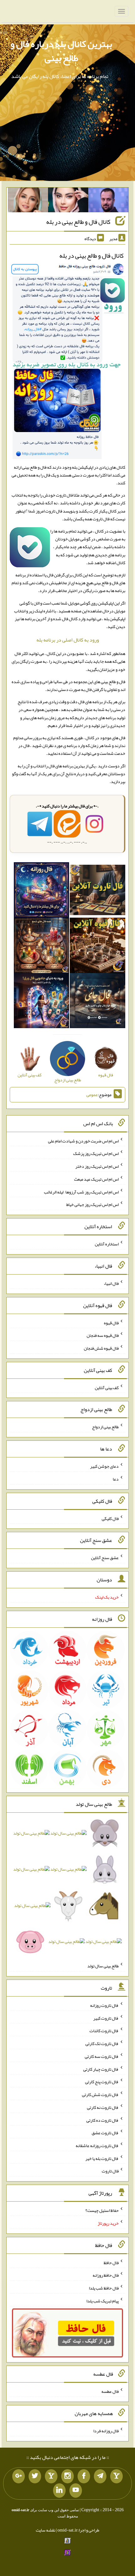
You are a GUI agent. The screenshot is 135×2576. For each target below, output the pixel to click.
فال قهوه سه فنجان (103, 1335)
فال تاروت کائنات (104, 2031)
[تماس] (51, 2476)
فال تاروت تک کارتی (102, 2043)
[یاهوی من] (116, 2476)
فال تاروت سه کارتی (102, 2056)
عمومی (92, 1095)
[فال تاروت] (97, 891)
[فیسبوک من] (84, 2476)
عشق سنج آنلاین (105, 1558)
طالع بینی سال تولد (103, 1966)
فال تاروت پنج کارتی (102, 2082)
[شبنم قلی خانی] (28, 201)
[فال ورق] (42, 1002)
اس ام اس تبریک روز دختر (97, 1166)
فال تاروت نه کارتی (103, 2107)
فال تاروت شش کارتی (100, 2094)
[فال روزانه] (42, 891)
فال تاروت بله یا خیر (102, 2158)
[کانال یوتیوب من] (76, 2491)
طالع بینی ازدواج (105, 1427)
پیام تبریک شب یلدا (103, 2301)
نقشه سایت (46, 2530)
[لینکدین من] (59, 2491)
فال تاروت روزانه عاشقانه (97, 2146)
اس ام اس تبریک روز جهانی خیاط (92, 1204)
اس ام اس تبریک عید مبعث (96, 1179)
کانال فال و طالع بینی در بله (78, 222)
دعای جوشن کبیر (104, 1466)
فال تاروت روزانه (104, 2005)
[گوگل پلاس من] (19, 2476)
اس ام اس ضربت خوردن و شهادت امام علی (83, 1141)
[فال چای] (97, 1002)
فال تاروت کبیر (106, 2018)
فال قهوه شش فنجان (101, 1348)
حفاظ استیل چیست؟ (102, 2210)
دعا (116, 1479)
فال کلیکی (110, 1518)
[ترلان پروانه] (68, 201)
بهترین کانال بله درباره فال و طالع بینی (61, 51)
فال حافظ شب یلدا (104, 2288)
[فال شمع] (42, 947)
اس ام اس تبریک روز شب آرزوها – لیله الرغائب (81, 1192)
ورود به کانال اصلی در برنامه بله (68, 640)
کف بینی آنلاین (107, 1387)
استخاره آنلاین (107, 1244)
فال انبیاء (111, 1283)
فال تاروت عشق (105, 2133)
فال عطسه (110, 2391)
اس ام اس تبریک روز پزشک (96, 1153)
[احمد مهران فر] (108, 201)
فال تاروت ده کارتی (103, 2120)
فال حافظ (111, 2262)
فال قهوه (111, 1322)
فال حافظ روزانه (106, 2275)
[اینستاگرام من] (67, 2476)
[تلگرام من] (100, 2476)
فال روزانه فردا (106, 2431)
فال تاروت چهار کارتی (101, 2069)
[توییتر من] (35, 2476)
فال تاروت (110, 2171)
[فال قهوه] (97, 947)
